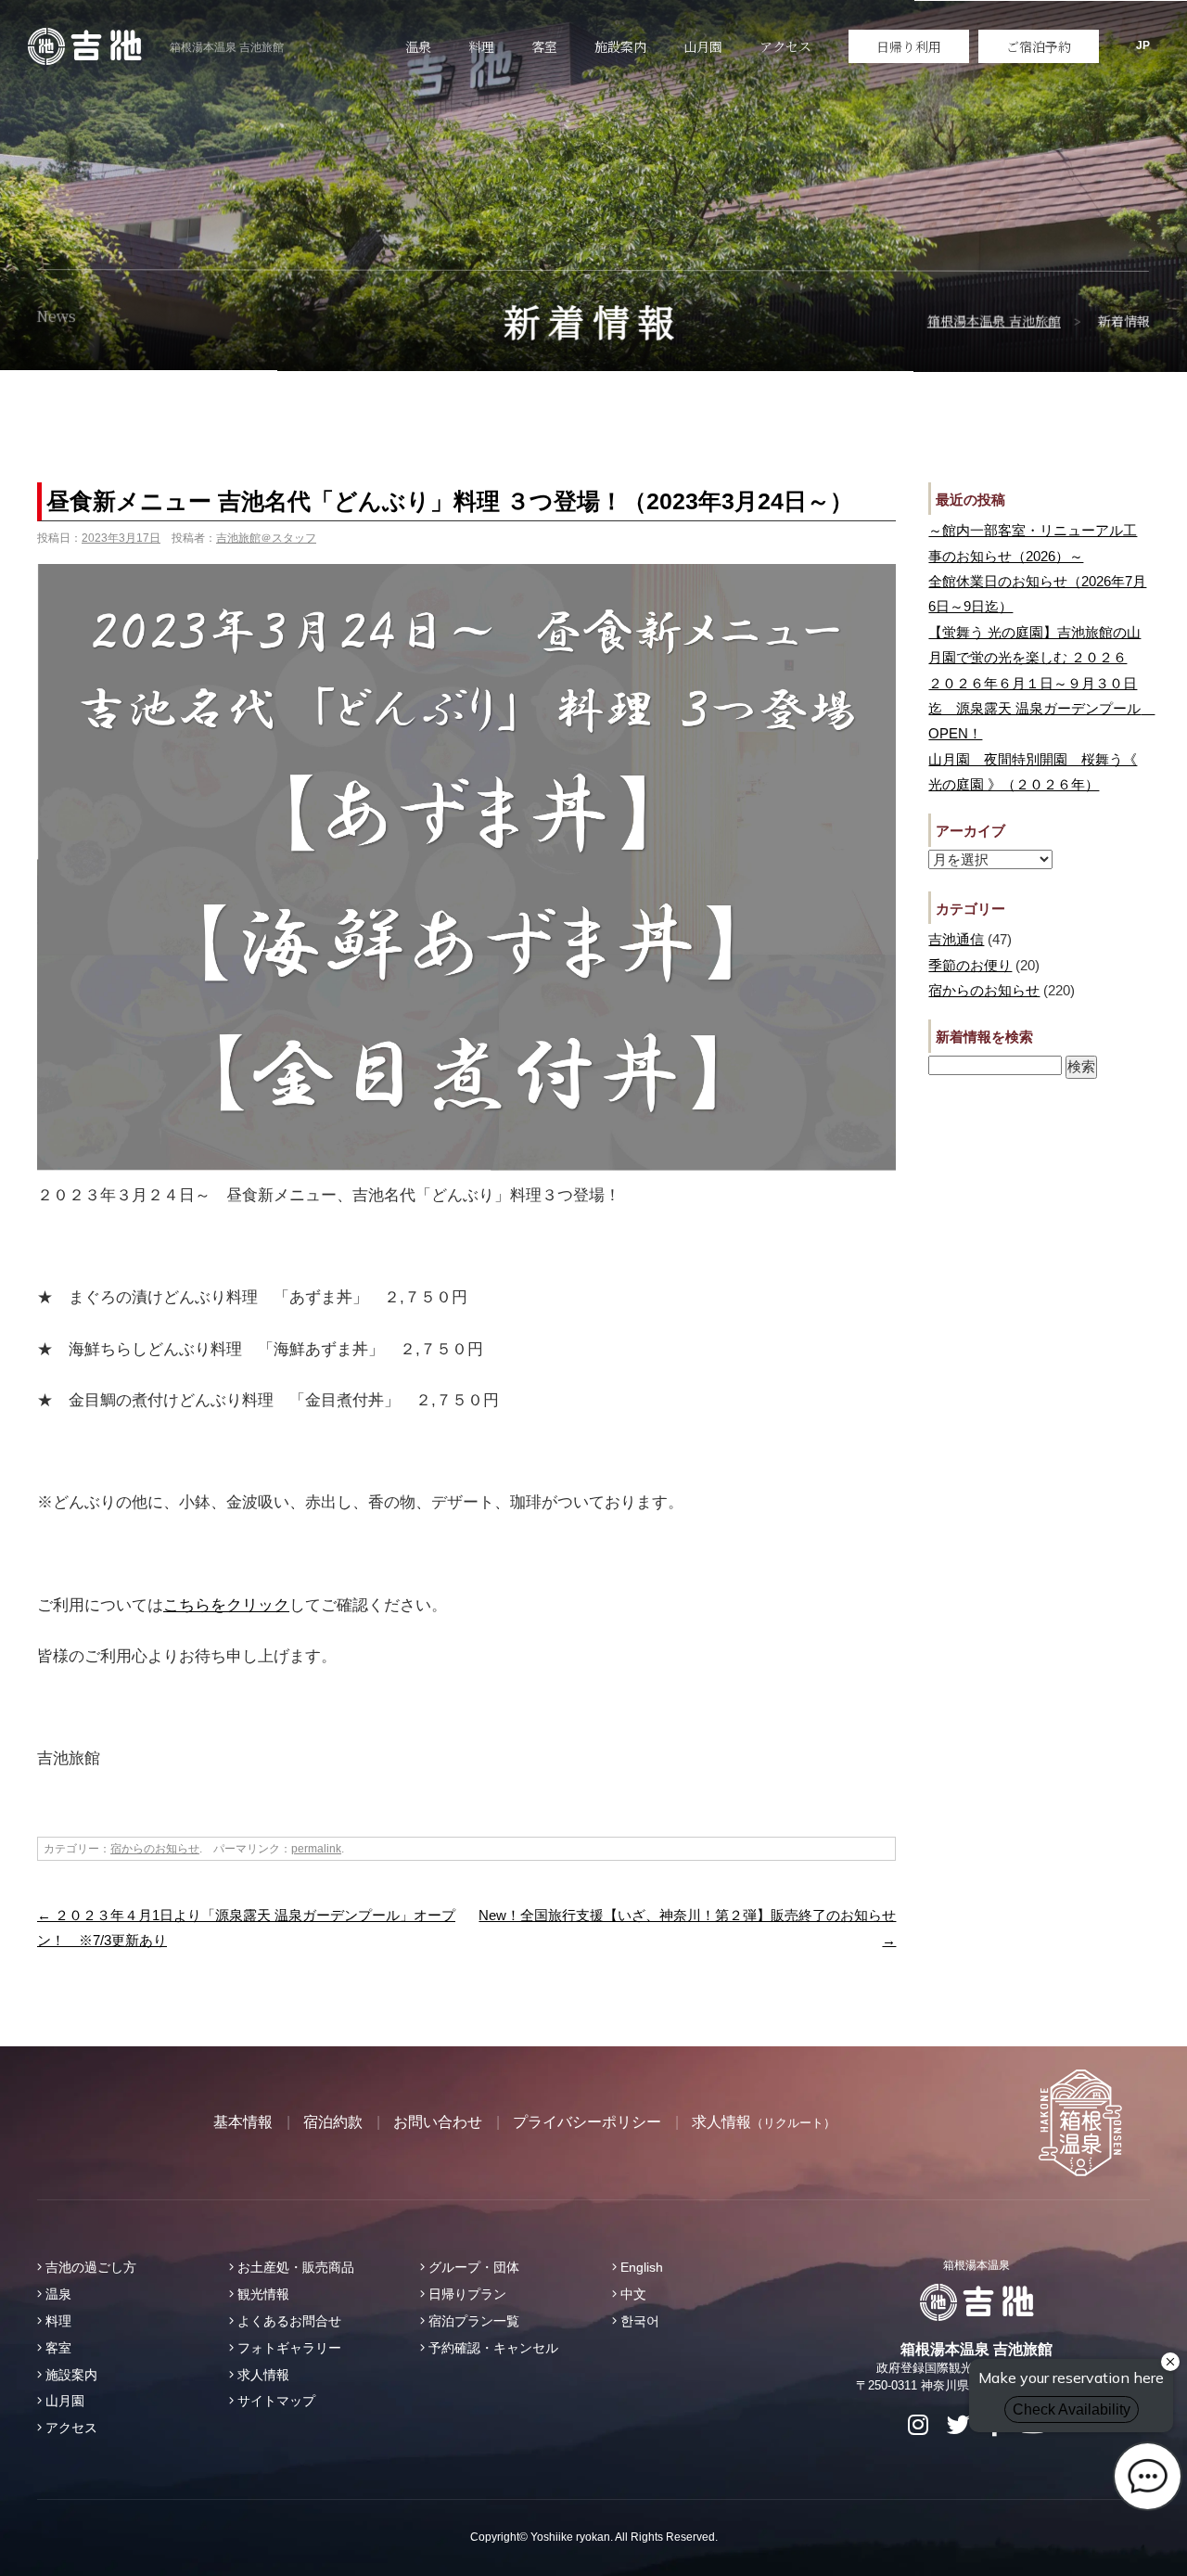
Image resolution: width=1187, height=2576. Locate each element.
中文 (632, 2294)
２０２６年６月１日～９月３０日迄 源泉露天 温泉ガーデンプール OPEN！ (1041, 709)
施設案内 (620, 46)
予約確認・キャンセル (491, 2348)
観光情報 (262, 2294)
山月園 (703, 46)
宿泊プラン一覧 (472, 2321)
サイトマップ (274, 2401)
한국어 (638, 2321)
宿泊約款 (333, 2122)
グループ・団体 (472, 2267)
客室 (544, 46)
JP (1143, 45)
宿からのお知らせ (155, 1849)
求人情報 (764, 2122)
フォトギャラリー (287, 2348)
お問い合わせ (438, 2122)
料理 (481, 46)
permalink (316, 1849)
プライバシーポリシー (587, 2122)
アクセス (785, 46)
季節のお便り (970, 965)
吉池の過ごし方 (89, 2267)
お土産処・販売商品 (294, 2267)
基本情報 (243, 2122)
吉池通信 (956, 939)
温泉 (418, 46)
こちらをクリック (226, 1605)
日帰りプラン (466, 2294)
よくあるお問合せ (287, 2321)
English (640, 2267)
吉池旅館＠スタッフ (266, 538)
